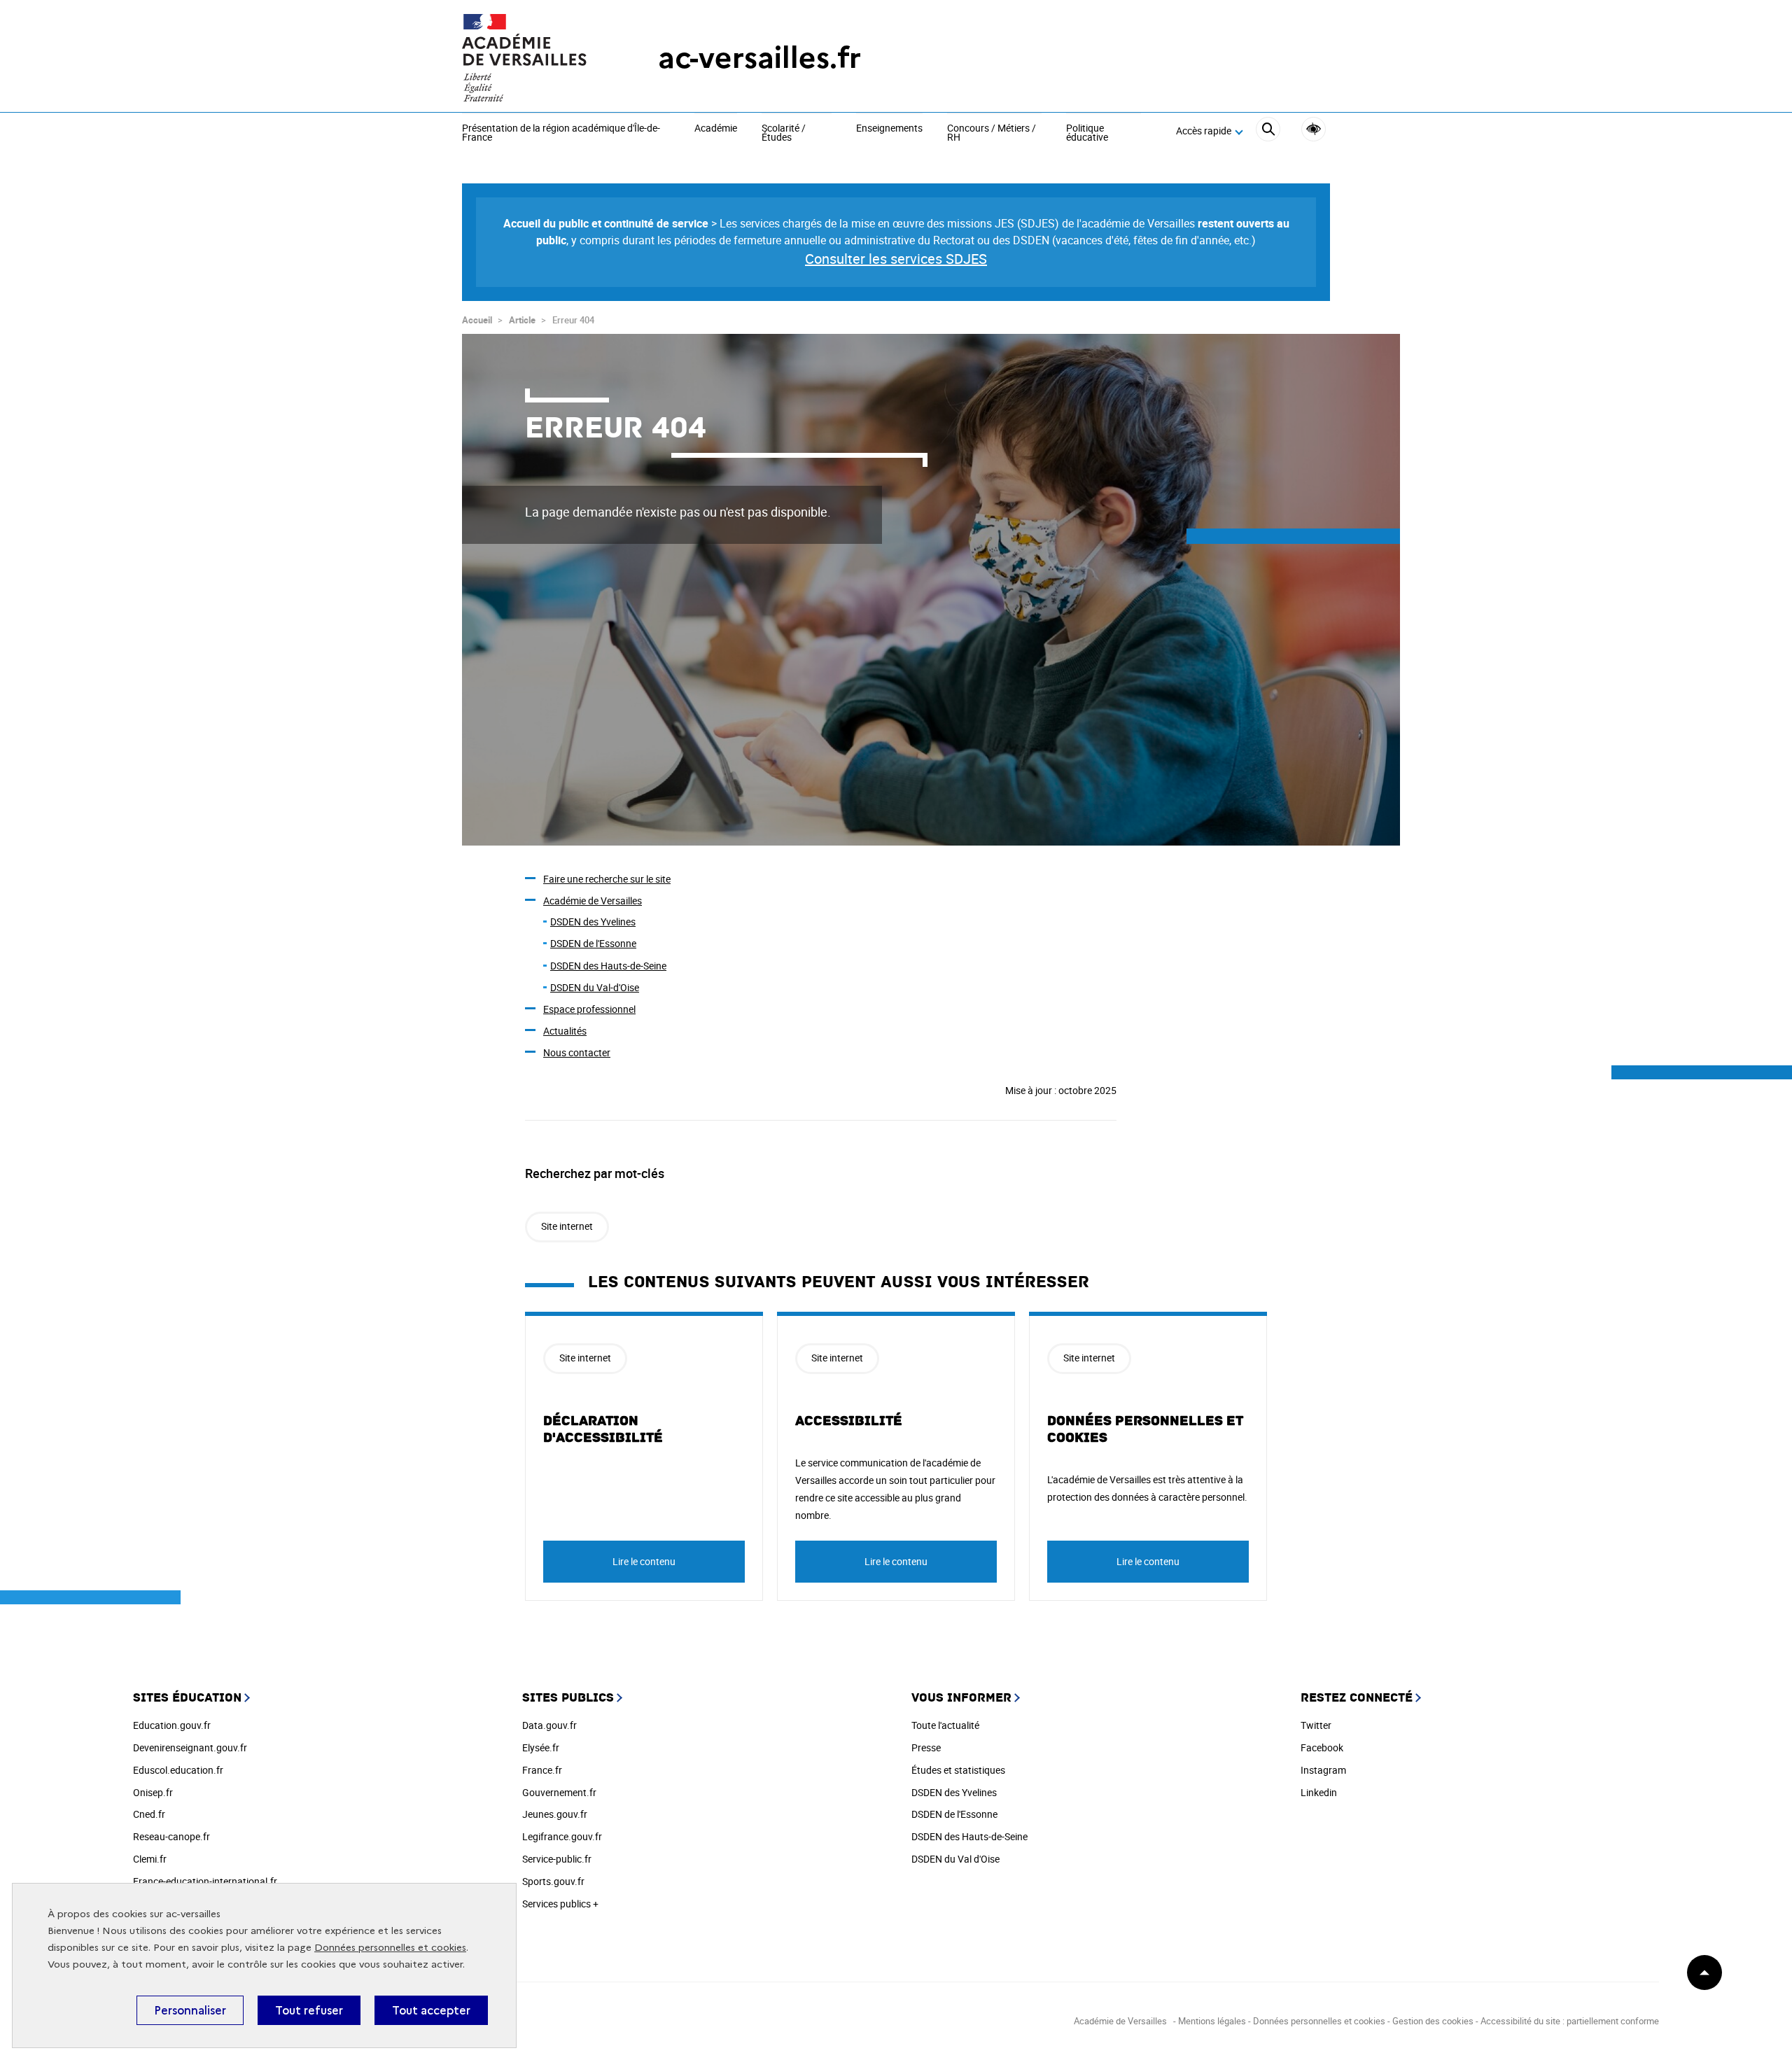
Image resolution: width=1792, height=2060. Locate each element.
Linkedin (1319, 1792)
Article (522, 320)
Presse (926, 1747)
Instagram (1323, 1770)
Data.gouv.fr (549, 1725)
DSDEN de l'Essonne (593, 943)
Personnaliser (190, 2010)
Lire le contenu (644, 1561)
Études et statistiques (958, 1770)
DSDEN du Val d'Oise (955, 1859)
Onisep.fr (153, 1792)
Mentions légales (1212, 2021)
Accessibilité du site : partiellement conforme (1570, 2021)
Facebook (1322, 1747)
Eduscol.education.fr (178, 1770)
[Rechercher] (1268, 131)
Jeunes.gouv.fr (555, 1814)
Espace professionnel (589, 1009)
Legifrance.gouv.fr (562, 1836)
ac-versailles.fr (759, 58)
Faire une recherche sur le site (607, 879)
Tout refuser (309, 2010)
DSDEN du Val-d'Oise (595, 987)
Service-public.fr (557, 1859)
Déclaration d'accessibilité (603, 1429)
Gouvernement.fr (559, 1792)
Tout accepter (431, 2010)
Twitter (1316, 1725)
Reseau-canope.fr (171, 1836)
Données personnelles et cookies (390, 1948)
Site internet (567, 1226)
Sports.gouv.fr (553, 1881)
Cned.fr (149, 1814)
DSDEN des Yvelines (593, 922)
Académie (716, 129)
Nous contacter (577, 1052)
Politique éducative (1087, 133)
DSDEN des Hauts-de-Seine (608, 966)
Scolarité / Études (784, 133)
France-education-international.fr (205, 1881)
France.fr (542, 1770)
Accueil (477, 320)
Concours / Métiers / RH (992, 133)
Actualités (565, 1031)
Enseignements (889, 129)
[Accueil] (532, 58)
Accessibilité (1314, 129)
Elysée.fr (541, 1747)
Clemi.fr (150, 1859)
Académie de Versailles (593, 901)
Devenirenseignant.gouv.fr (190, 1747)
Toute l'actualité (945, 1725)
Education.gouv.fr (172, 1725)
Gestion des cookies (1433, 2021)
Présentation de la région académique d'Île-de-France (561, 133)
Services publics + (560, 1904)
